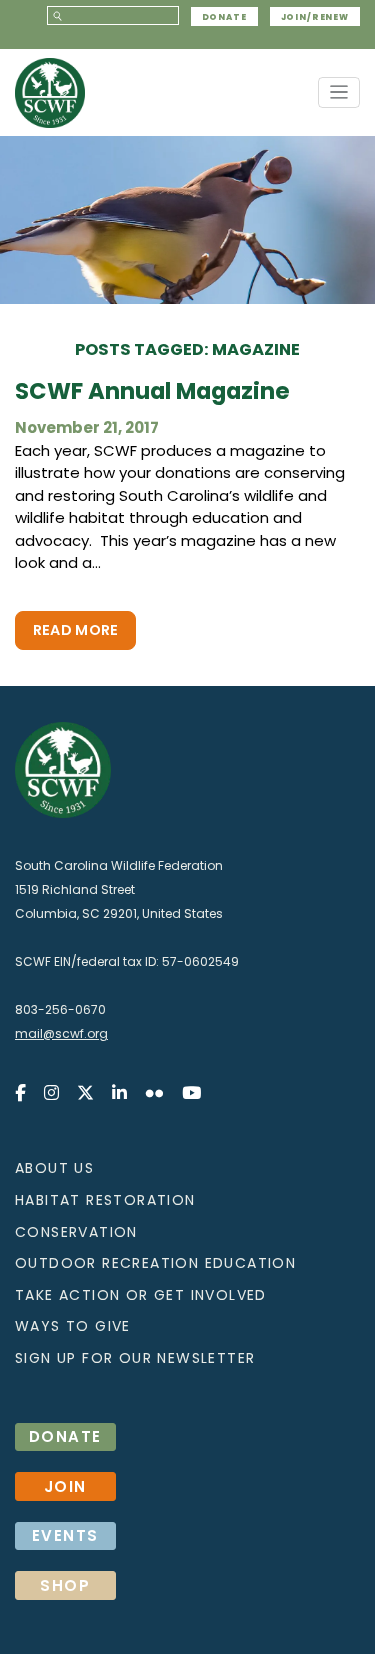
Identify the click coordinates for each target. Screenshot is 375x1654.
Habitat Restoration (105, 1200)
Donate (224, 16)
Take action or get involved (141, 1295)
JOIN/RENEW (315, 16)
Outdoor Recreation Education (155, 1263)
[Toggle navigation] (339, 92)
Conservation (76, 1232)
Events (65, 1535)
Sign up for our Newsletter (135, 1358)
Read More (76, 630)
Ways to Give (73, 1326)
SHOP (65, 1585)
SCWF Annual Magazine (152, 391)
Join (65, 1486)
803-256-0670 (60, 1009)
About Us (54, 1168)
